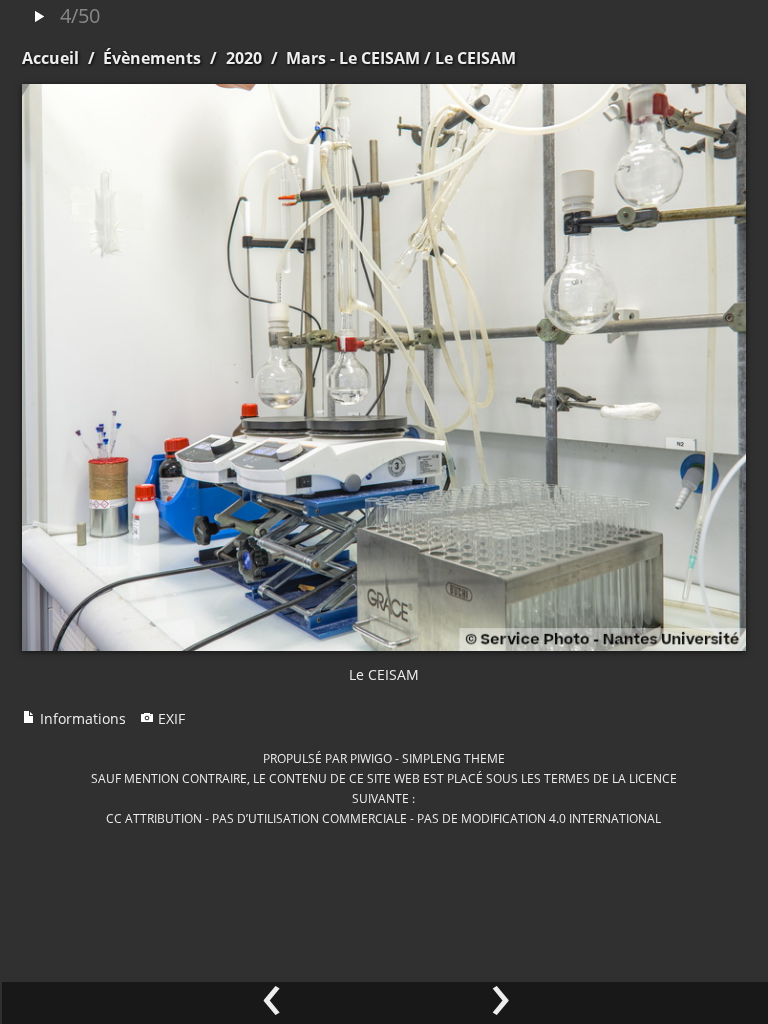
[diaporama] (39, 17)
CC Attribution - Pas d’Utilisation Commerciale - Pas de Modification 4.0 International (383, 818)
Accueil (50, 58)
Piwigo (371, 758)
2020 (244, 58)
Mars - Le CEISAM (353, 58)
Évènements (152, 58)
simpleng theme (453, 758)
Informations (81, 718)
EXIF (169, 718)
